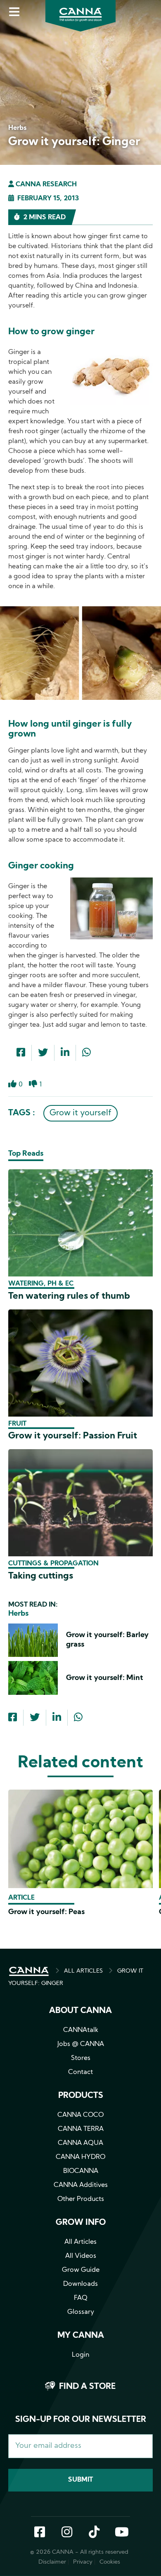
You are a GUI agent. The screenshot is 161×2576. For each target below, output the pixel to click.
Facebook (40, 2533)
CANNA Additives (81, 2185)
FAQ (81, 2298)
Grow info (81, 2223)
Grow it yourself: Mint (105, 1678)
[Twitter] (43, 1053)
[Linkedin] (65, 1053)
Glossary (81, 2312)
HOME (29, 1971)
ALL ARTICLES (83, 1971)
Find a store (87, 2387)
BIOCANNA (81, 2171)
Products (81, 2096)
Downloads (80, 2284)
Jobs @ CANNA (81, 2044)
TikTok (94, 2533)
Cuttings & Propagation (53, 1564)
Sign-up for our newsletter (81, 2420)
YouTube (121, 2533)
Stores (81, 2058)
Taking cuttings (41, 1576)
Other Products (81, 2199)
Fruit (17, 1424)
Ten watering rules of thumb (69, 1296)
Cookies (110, 2562)
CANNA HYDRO (80, 2157)
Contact (80, 2072)
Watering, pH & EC (41, 1284)
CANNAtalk (81, 2030)
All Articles (80, 2242)
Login (80, 2355)
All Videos (81, 2256)
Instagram (67, 2533)
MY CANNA (81, 2336)
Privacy (83, 2562)
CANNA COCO (80, 2115)
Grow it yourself (80, 1113)
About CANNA (80, 2011)
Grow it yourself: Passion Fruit (73, 1436)
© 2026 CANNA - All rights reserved (79, 2552)
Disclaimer (52, 2562)
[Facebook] (21, 1053)
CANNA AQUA (80, 2143)
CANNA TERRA (81, 2129)
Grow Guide (81, 2270)
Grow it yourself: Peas (46, 1912)
